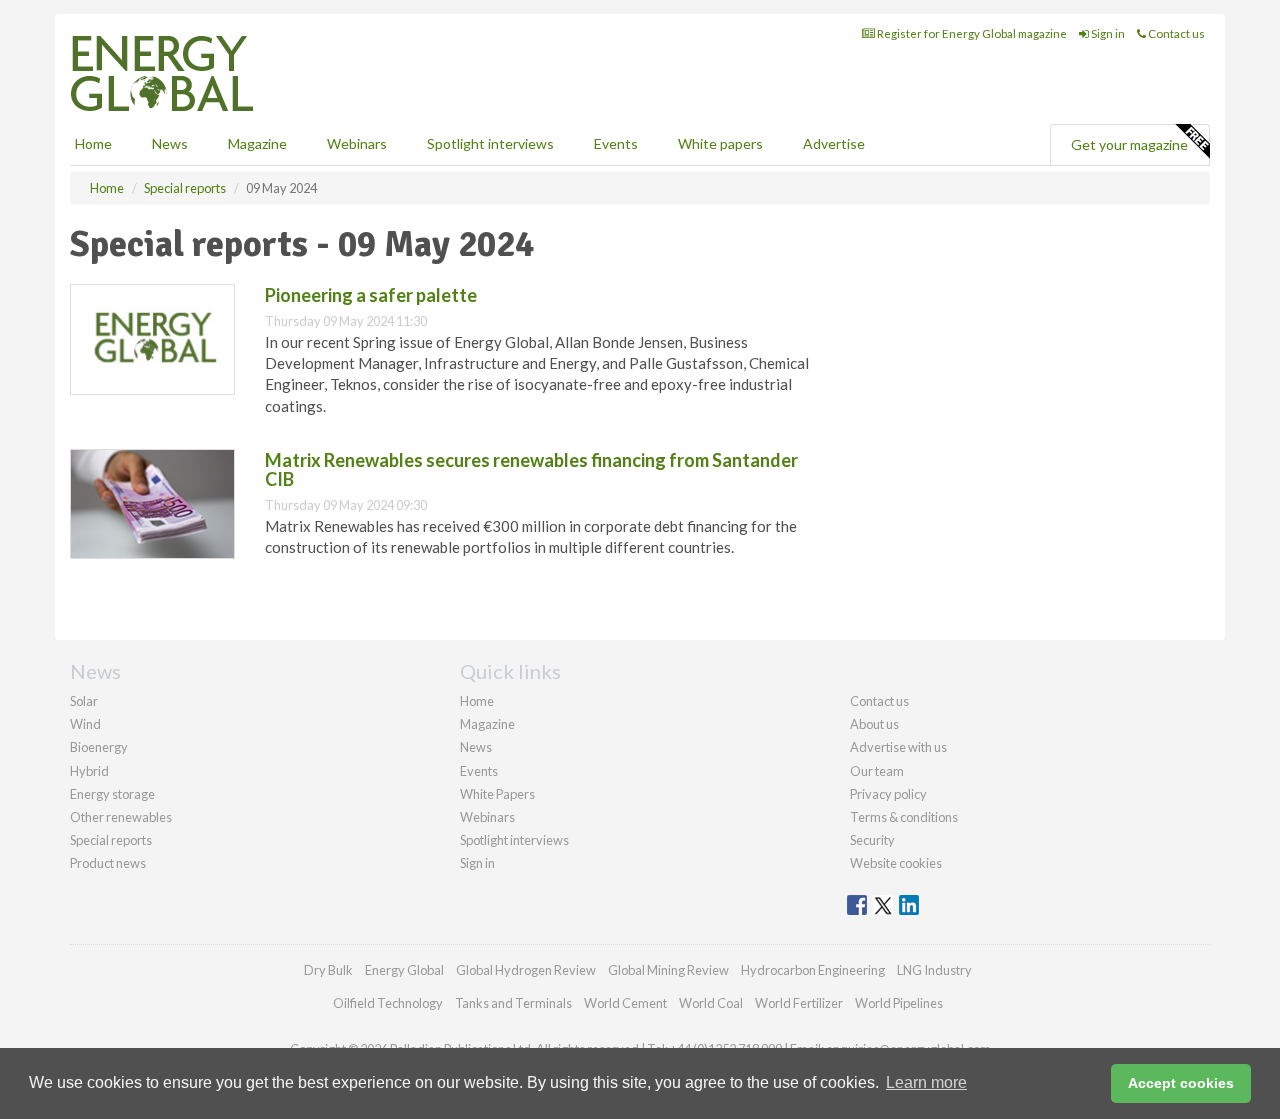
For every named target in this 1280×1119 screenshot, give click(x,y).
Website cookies (896, 863)
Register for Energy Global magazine (971, 33)
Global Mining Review (668, 970)
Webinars (357, 143)
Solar (84, 701)
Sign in (1107, 33)
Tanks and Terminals (513, 1003)
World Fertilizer (799, 1003)
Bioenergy (99, 747)
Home (93, 143)
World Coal (711, 1003)
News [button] (170, 143)
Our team (877, 771)
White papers (720, 143)
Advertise (834, 143)
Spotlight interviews (490, 143)
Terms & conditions (904, 817)
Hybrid (89, 771)
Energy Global (404, 970)
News (476, 747)
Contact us (1175, 33)
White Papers (497, 794)
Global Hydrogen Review (526, 970)
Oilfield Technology (388, 1003)
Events (616, 143)
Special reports (111, 840)
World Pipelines (899, 1003)
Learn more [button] (926, 1082)
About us (874, 724)
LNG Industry (934, 970)
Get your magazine (1129, 144)
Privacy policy (888, 794)
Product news (108, 863)
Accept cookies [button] (1181, 1083)
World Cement (625, 1003)
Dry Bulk (328, 970)
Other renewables (121, 817)
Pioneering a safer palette (371, 295)
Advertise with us (898, 747)
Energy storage (112, 794)
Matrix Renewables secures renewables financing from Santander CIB (531, 470)
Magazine (257, 143)
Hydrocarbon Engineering (813, 970)
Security (872, 840)
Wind (85, 724)
